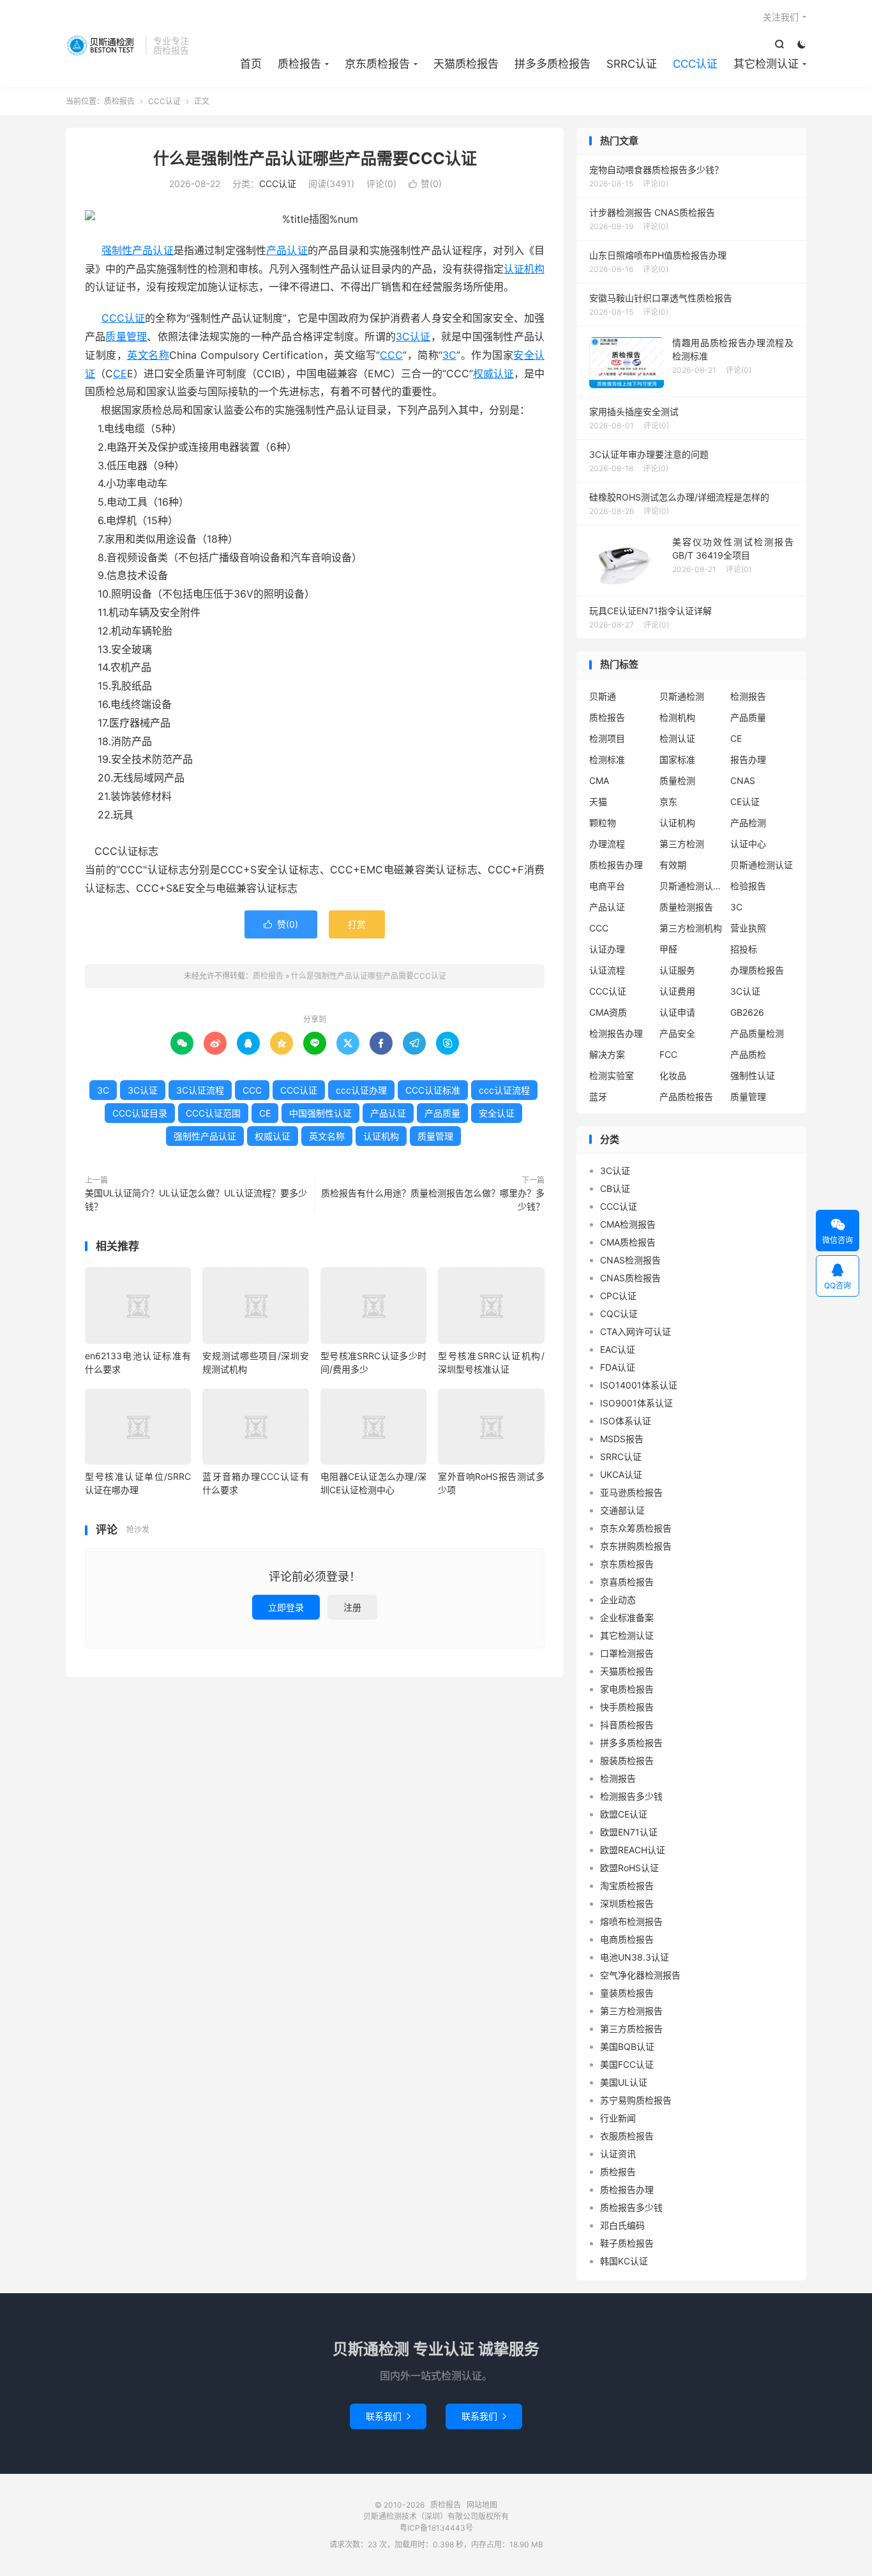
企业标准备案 (627, 1617)
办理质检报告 (757, 970)
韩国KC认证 (624, 2261)
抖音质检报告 (627, 1725)
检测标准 (607, 759)
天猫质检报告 (466, 64)
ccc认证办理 (361, 1090)
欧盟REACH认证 (633, 1850)
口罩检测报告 (627, 1653)
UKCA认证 (621, 1474)
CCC (391, 355)
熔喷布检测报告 (631, 1921)
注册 (352, 1607)
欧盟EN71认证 (629, 1832)
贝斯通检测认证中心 (691, 886)
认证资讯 (618, 2154)
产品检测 (748, 823)
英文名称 (148, 355)
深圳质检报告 (627, 1903)
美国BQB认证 (627, 2046)
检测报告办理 (616, 1033)
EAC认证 (618, 1349)
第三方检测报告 (631, 2011)
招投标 (744, 949)
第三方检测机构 (691, 928)
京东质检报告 (377, 64)
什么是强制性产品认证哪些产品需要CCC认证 (315, 158)
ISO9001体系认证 (636, 1403)
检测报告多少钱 (631, 1796)
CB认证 (615, 1188)
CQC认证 (619, 1314)
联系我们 (388, 2416)
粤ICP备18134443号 (436, 2528)
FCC (668, 1054)
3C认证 (413, 336)
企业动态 (618, 1600)
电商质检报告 (627, 1939)
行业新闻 (618, 2118)
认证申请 (677, 1012)
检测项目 (607, 738)
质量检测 (677, 780)
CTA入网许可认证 (635, 1331)
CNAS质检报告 (630, 1278)
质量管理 (126, 336)
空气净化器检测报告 (640, 1975)
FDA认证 (618, 1367)
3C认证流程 (200, 1090)
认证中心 (748, 844)
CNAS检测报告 (630, 1260)
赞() (425, 184)
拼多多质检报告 (553, 64)
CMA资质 (608, 1012)
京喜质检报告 (627, 1582)
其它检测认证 (766, 64)
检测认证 (677, 738)
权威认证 (493, 373)
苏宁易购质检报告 (636, 2100)
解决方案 (607, 1054)
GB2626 (747, 1012)
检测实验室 (612, 1075)
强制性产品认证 (138, 250)
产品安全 (677, 1033)
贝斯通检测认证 (762, 865)
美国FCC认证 (627, 2064)
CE (120, 373)
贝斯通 (603, 696)
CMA (599, 780)
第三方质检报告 (631, 2029)
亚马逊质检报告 (631, 1492)
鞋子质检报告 (627, 2243)
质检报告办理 (616, 865)
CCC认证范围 (213, 1113)
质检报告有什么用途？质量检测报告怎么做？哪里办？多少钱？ (433, 1200)
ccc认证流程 (504, 1090)
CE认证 (745, 802)
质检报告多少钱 (631, 2207)
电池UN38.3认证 (635, 1957)
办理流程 (607, 844)
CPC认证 (618, 1296)
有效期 (673, 865)
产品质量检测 (757, 1033)
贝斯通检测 (682, 696)
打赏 (357, 924)
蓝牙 (598, 1096)
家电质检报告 (627, 1689)
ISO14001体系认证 (639, 1385)
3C (449, 355)
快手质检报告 (627, 1707)
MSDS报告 (622, 1439)
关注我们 (781, 17)
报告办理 (748, 759)
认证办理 (607, 949)
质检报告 (102, 45)
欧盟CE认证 (624, 1814)
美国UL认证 (624, 2082)
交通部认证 (622, 1510)
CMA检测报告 (628, 1224)
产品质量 (442, 1113)
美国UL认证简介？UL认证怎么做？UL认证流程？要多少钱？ (196, 1200)
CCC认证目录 (140, 1113)
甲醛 (668, 949)
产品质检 (748, 1054)
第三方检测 (682, 844)
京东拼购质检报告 (636, 1546)
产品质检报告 (686, 1096)
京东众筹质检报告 (636, 1528)
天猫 (598, 802)
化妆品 (673, 1075)
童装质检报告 (627, 1993)
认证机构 (524, 269)
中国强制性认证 (320, 1113)
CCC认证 (695, 64)
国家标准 (677, 759)
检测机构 (677, 717)
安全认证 (497, 1113)
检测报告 (748, 696)
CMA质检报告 (628, 1242)
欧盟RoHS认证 (629, 1868)
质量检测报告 (686, 907)
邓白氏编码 (622, 2225)
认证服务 (677, 970)
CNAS (743, 780)
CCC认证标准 (433, 1090)
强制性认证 (753, 1075)
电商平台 (607, 886)
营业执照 (748, 928)
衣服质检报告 (627, 2136)
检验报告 (748, 886)
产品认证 (287, 250)
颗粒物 (603, 823)
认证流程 (607, 970)
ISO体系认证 (626, 1421)
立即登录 (286, 1607)
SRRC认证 (632, 64)
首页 (251, 64)
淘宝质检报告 (627, 1886)
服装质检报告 (627, 1760)
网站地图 (482, 2505)
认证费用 (677, 991)
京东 (668, 802)
